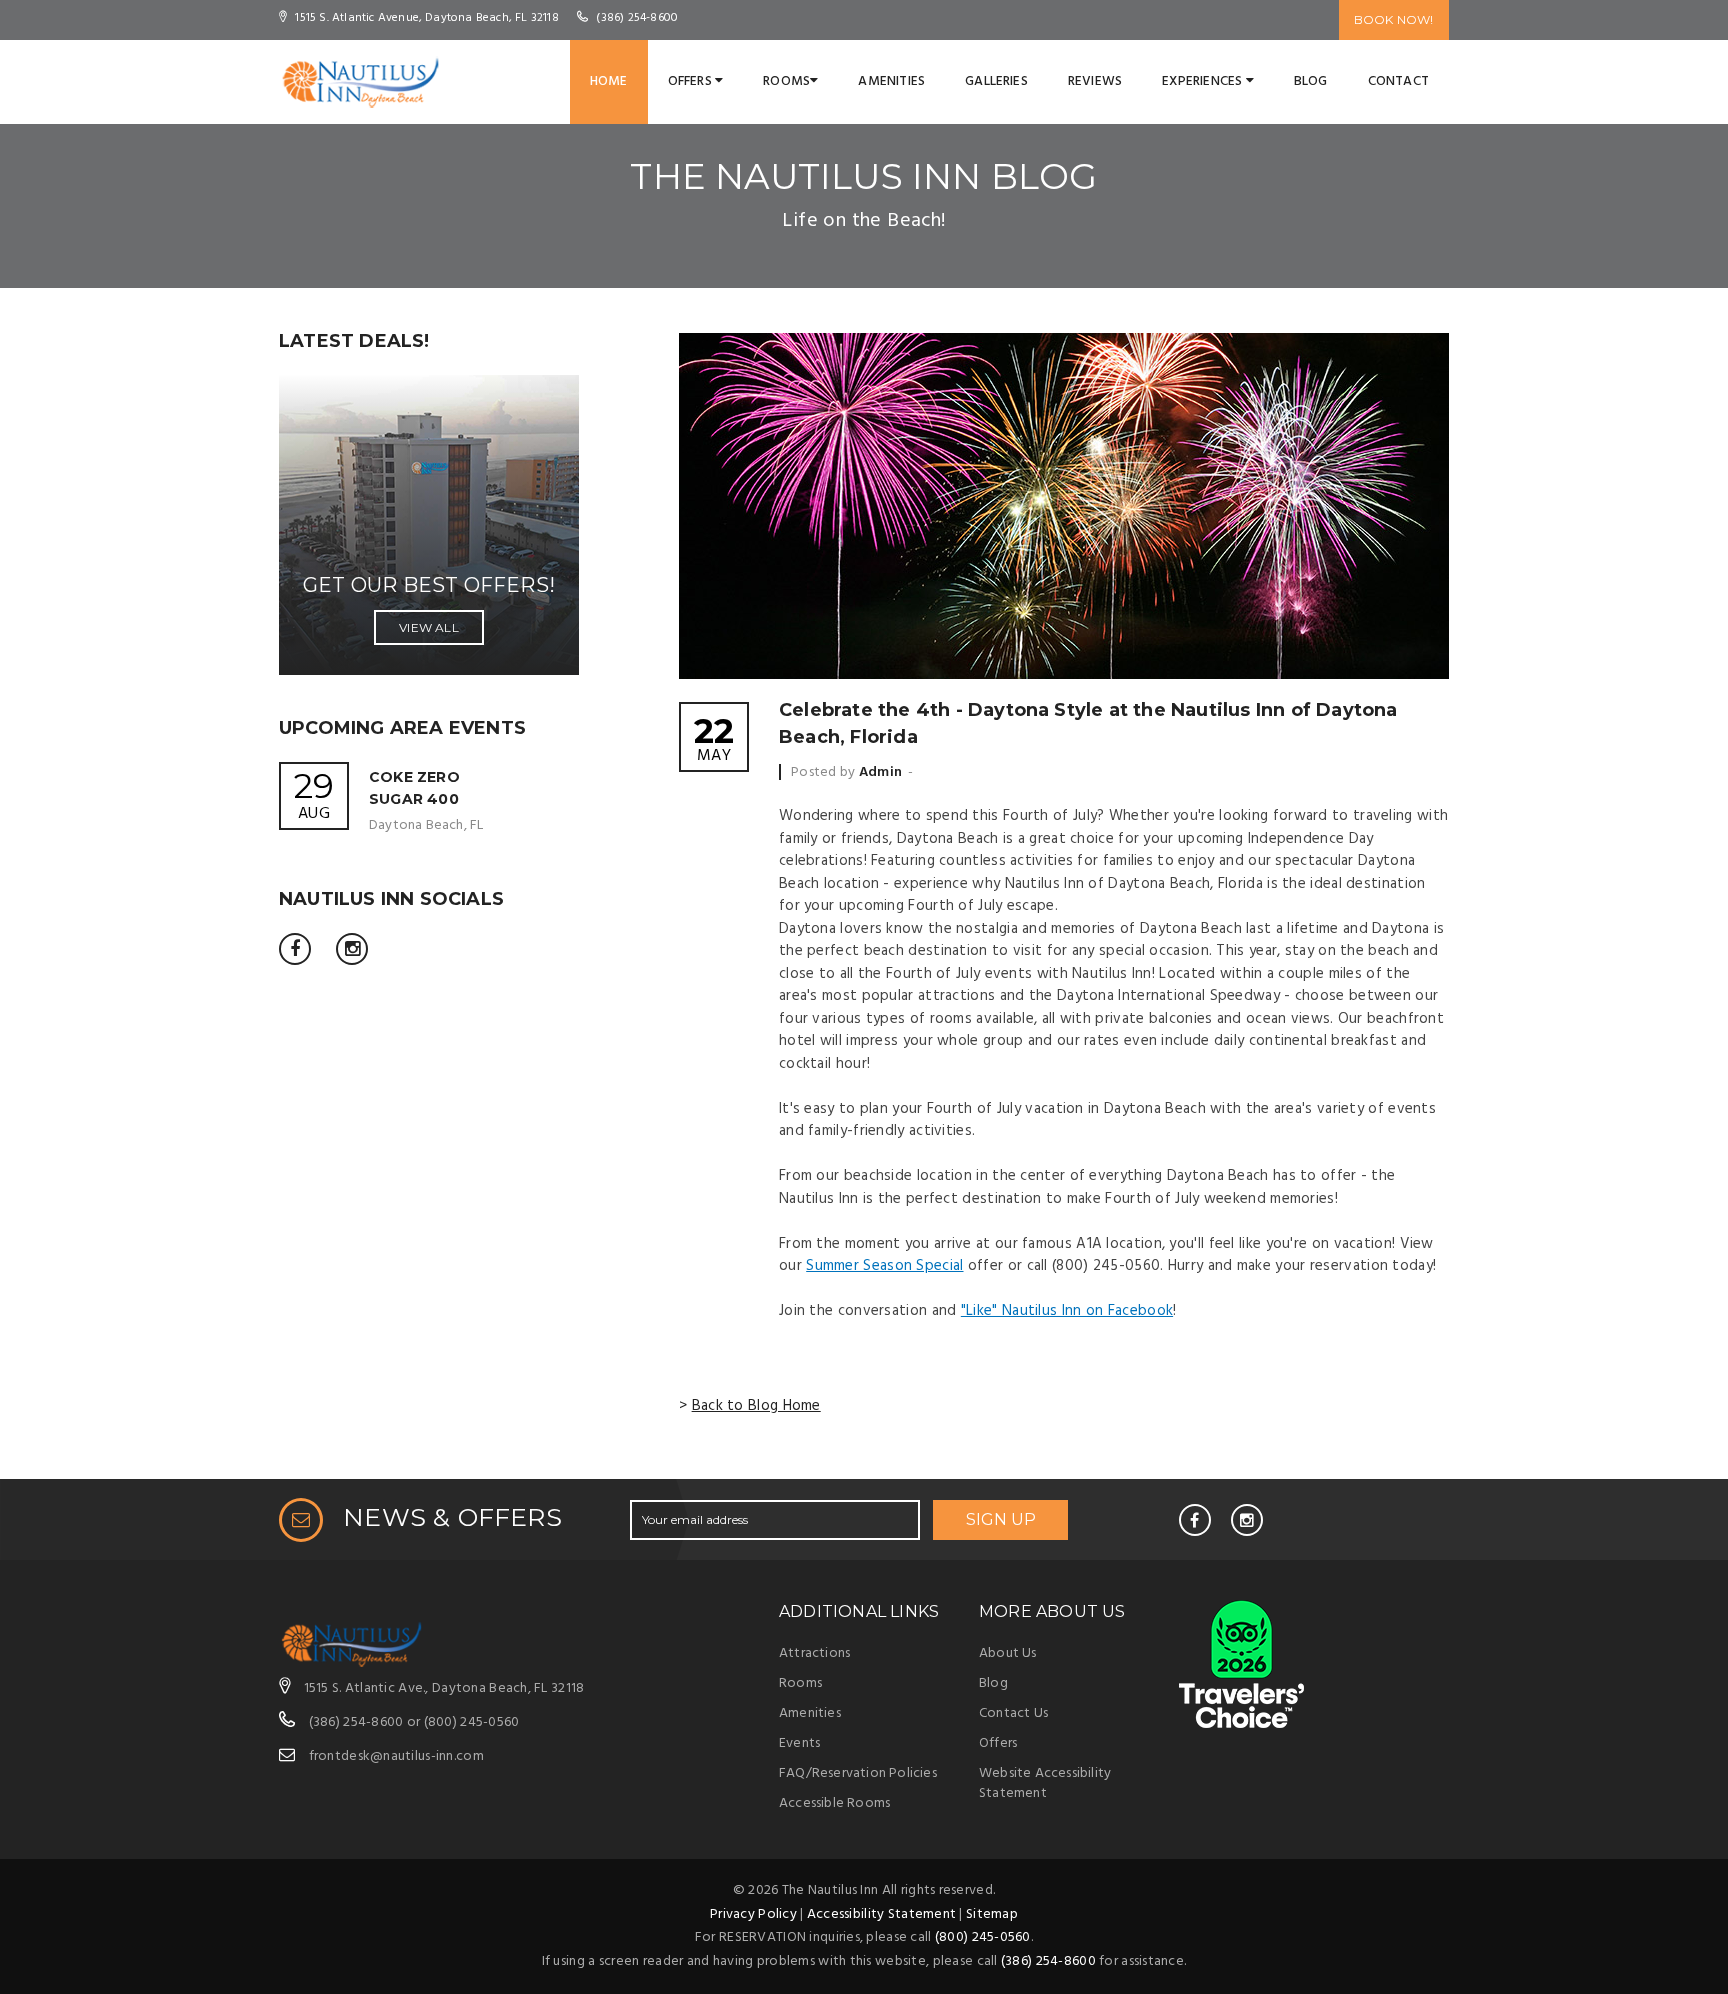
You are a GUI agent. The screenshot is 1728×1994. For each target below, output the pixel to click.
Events (799, 1743)
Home (609, 81)
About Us (1008, 1653)
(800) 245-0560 (472, 1722)
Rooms (786, 81)
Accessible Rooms (834, 1803)
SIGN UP (1001, 1519)
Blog (1311, 81)
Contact (1398, 81)
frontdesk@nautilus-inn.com (396, 1756)
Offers (691, 81)
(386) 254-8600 (356, 1722)
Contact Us (1013, 1713)
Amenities (891, 81)
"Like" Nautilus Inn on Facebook (1067, 1311)
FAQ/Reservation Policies (858, 1773)
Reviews (1095, 81)
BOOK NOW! (1394, 19)
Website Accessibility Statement (1045, 1783)
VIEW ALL (429, 627)
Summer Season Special (884, 1266)
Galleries (996, 81)
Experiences (1203, 81)
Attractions (814, 1653)
